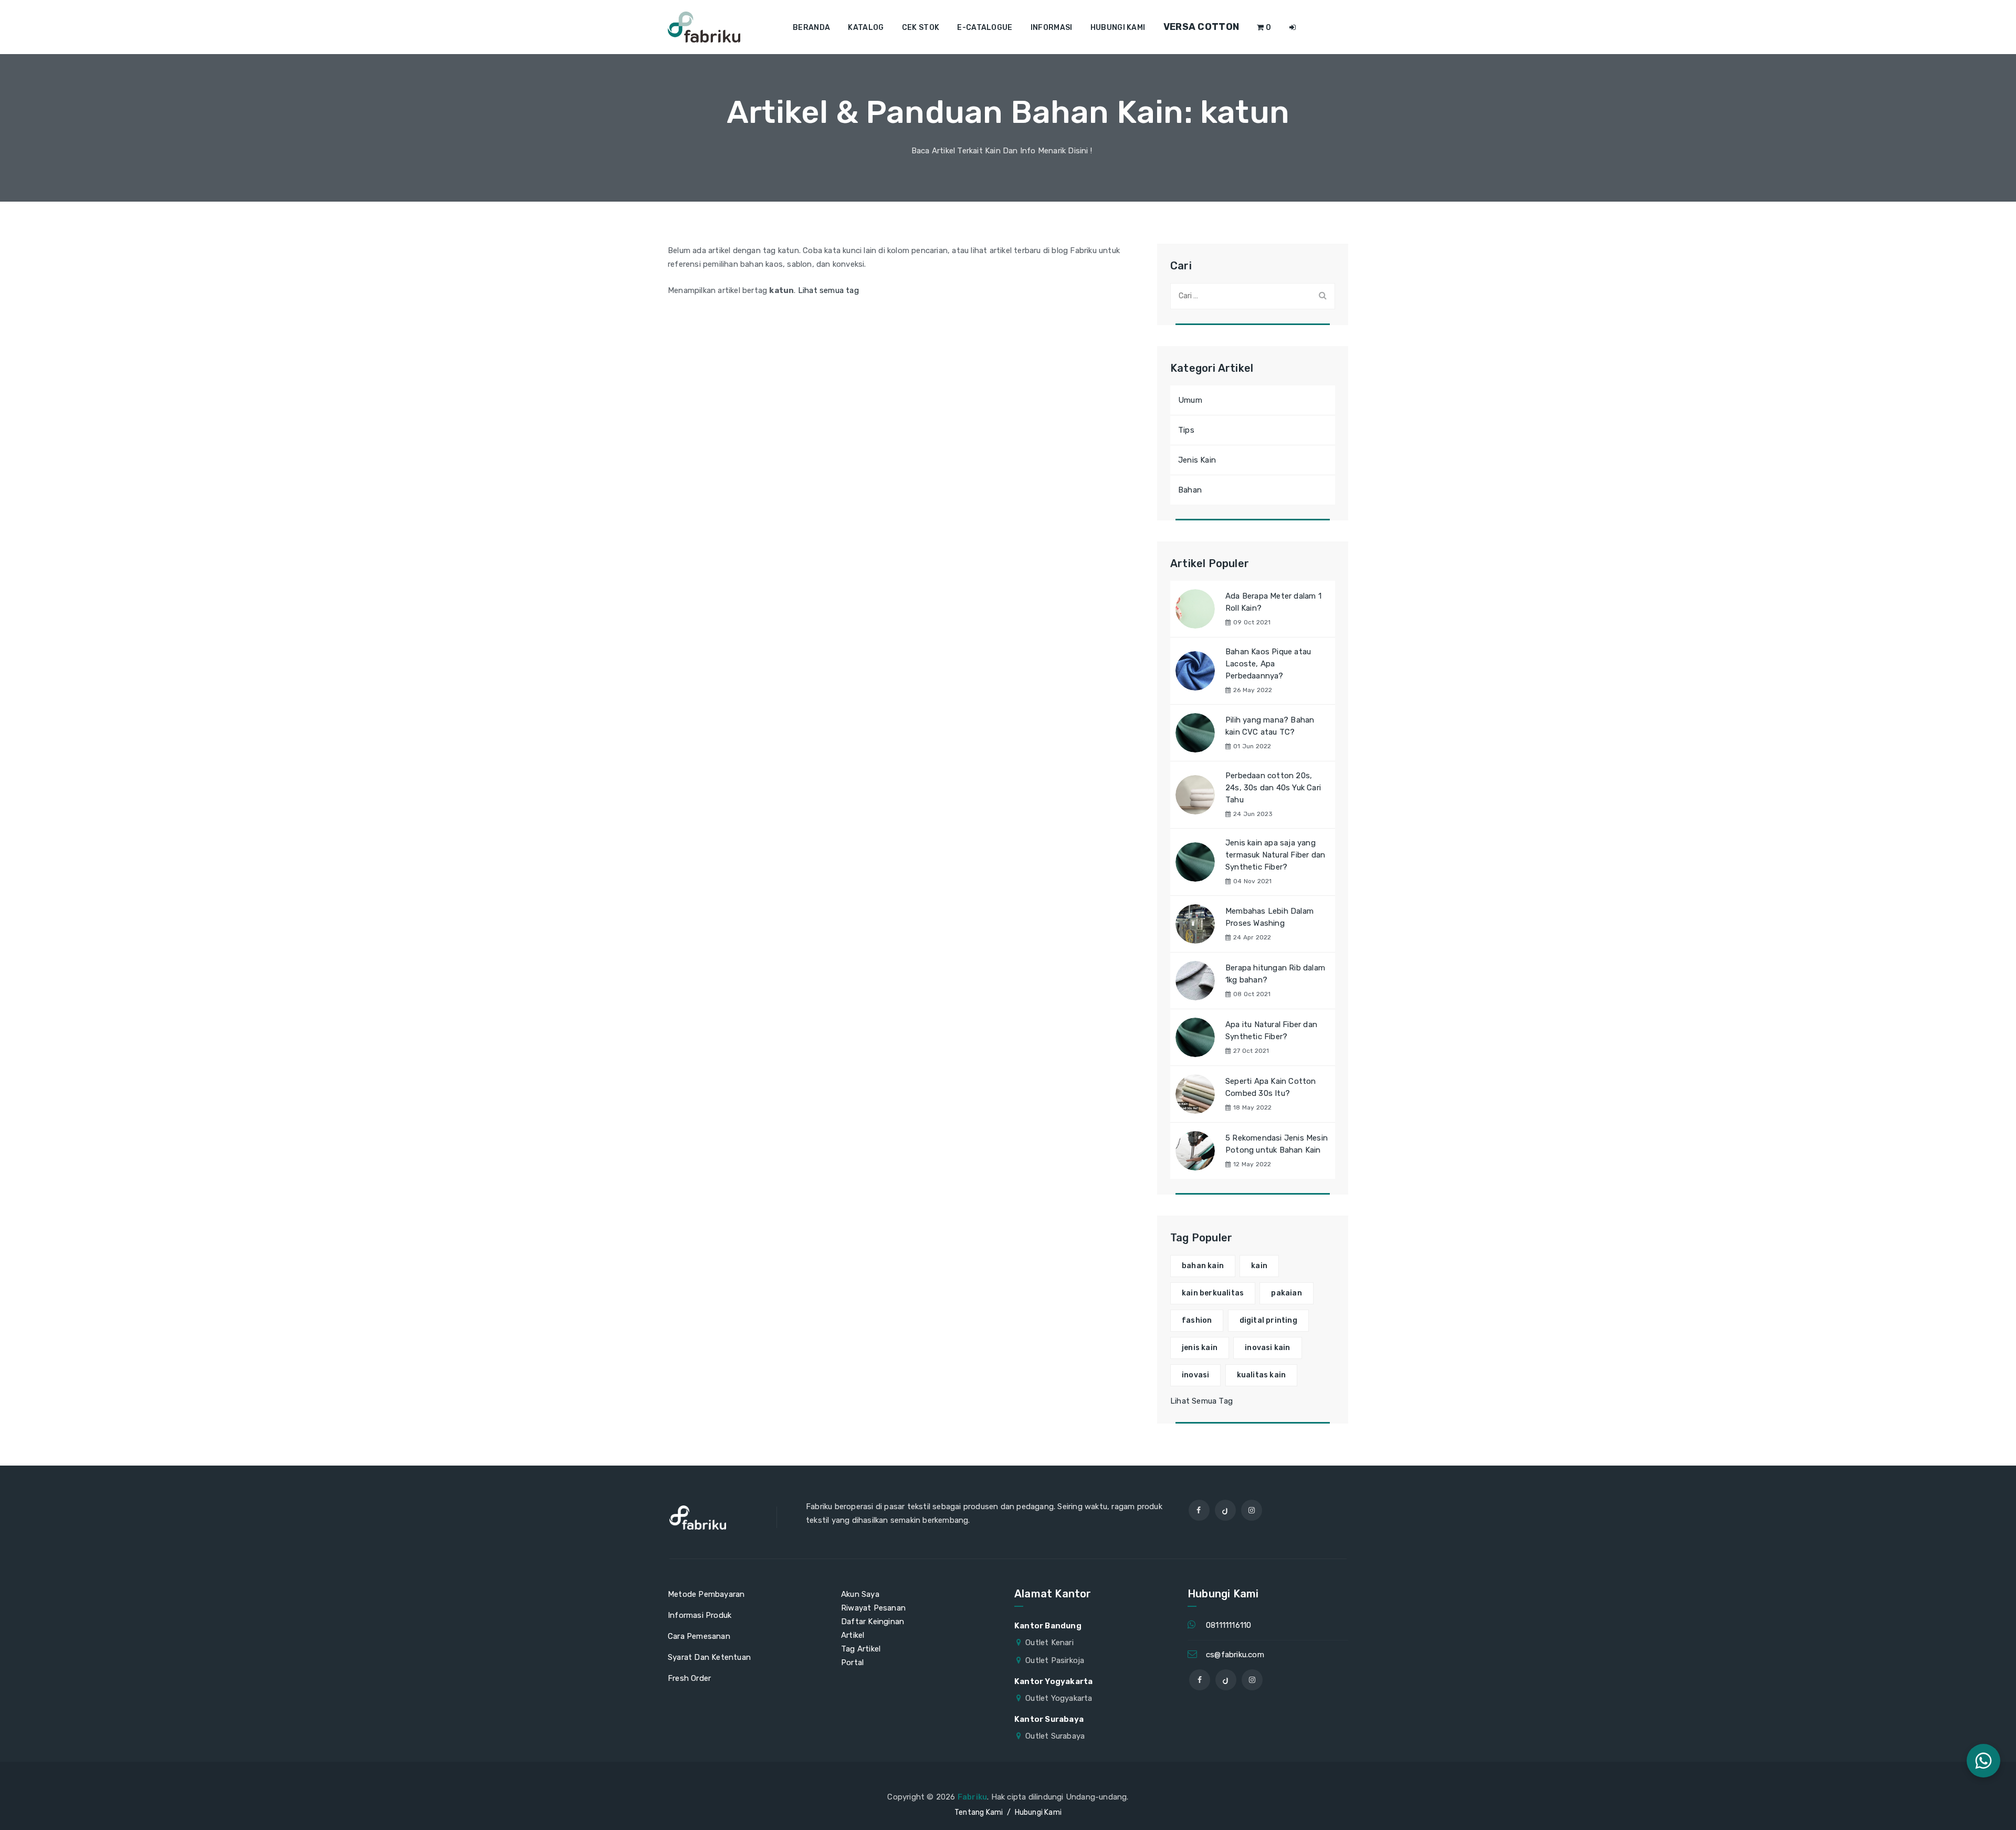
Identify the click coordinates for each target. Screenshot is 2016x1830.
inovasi (1195, 1375)
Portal (852, 1662)
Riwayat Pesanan (873, 1608)
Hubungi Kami (1118, 28)
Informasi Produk (700, 1615)
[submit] (1322, 296)
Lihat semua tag (828, 290)
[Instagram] (1252, 1510)
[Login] (1293, 28)
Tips (1186, 430)
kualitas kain (1262, 1375)
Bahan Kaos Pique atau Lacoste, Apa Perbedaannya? (1268, 664)
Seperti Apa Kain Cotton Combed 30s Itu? (1271, 1087)
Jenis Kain (1197, 460)
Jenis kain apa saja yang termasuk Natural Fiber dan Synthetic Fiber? (1275, 855)
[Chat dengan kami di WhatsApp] (1983, 1761)
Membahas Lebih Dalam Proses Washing (1269, 917)
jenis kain (1200, 1348)
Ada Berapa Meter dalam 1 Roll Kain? (1273, 602)
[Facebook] (1199, 1510)
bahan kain (1203, 1266)
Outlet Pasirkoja (1055, 1660)
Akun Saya (860, 1594)
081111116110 (1228, 1625)
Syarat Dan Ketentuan (709, 1657)
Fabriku (972, 1797)
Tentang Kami (979, 1812)
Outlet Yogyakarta (1059, 1698)
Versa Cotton (1201, 27)
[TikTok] (1225, 1510)
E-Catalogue (985, 28)
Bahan (1190, 490)
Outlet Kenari (1049, 1643)
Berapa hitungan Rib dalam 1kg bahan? (1275, 974)
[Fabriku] (704, 27)
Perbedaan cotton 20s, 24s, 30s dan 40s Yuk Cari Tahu (1273, 788)
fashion (1197, 1320)
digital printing (1268, 1320)
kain (1259, 1266)
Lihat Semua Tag (1201, 1401)
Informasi (1052, 28)
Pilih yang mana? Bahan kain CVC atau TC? (1270, 726)
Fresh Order (689, 1678)
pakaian (1286, 1293)
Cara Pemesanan (699, 1636)
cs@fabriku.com (1235, 1655)
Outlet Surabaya (1055, 1736)
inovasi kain (1267, 1348)
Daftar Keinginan (873, 1622)
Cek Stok (921, 28)
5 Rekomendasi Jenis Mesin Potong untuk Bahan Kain (1277, 1144)
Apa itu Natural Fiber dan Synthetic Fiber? (1271, 1031)
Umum (1190, 400)
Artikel (853, 1635)
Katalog (866, 28)
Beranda (811, 28)
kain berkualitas (1213, 1293)
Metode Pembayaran (706, 1594)
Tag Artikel (861, 1649)
